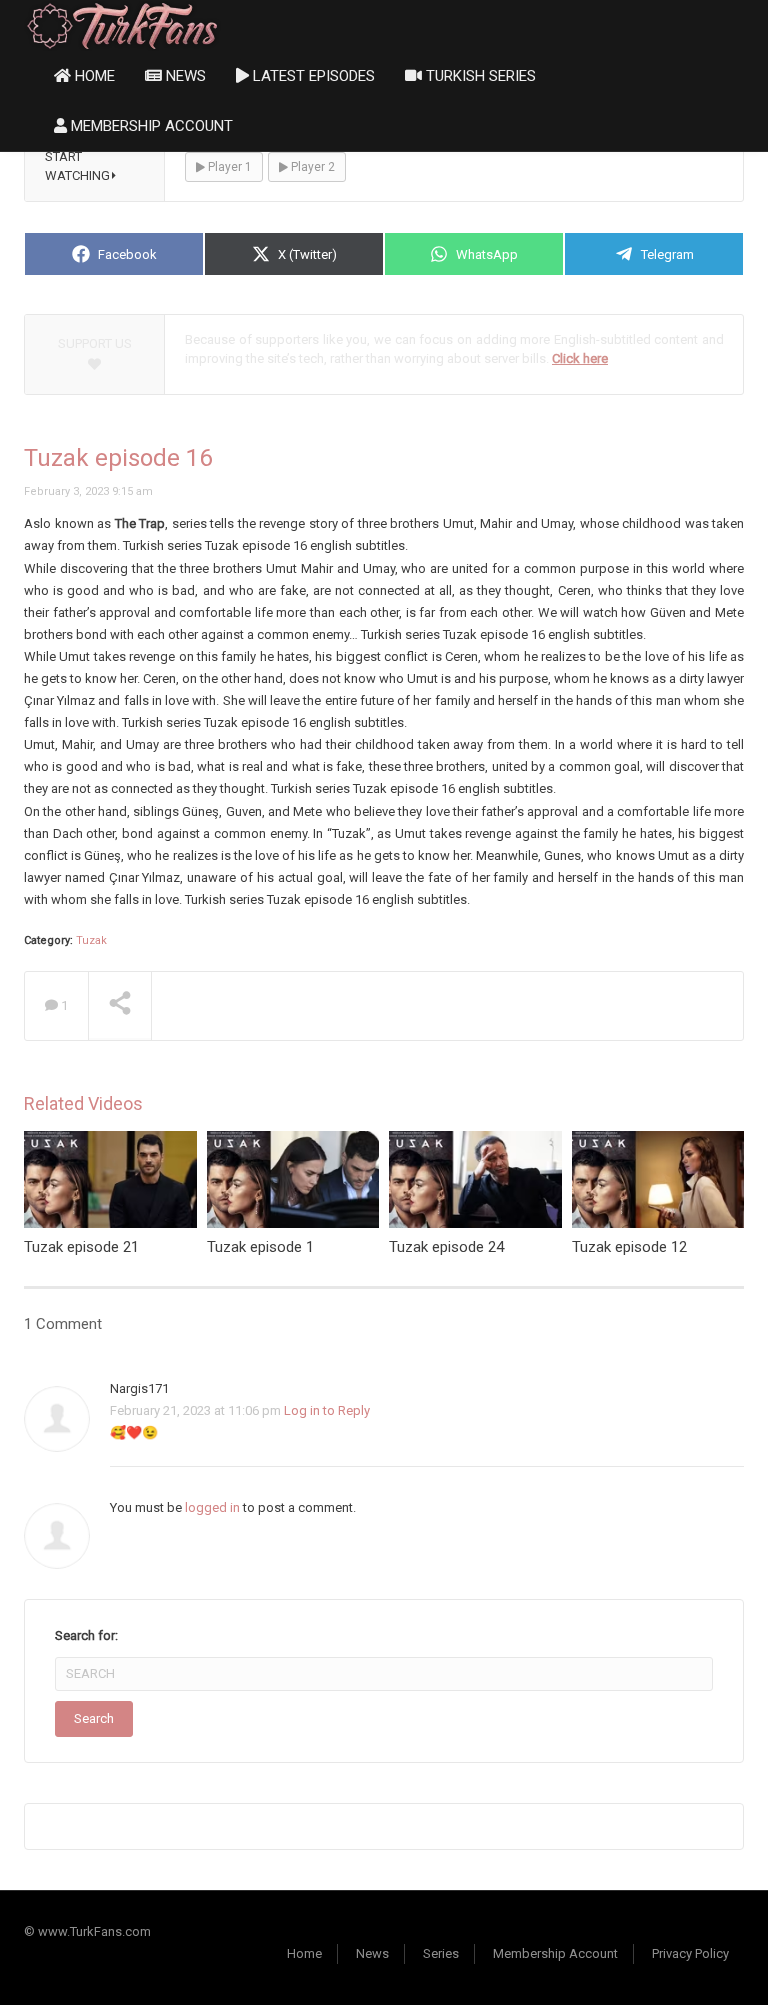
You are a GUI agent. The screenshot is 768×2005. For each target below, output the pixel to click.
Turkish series (479, 76)
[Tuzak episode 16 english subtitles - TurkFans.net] (122, 24)
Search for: (86, 1635)
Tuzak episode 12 (629, 1247)
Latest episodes (312, 76)
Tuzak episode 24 (446, 1247)
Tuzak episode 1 (260, 1247)
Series (441, 1953)
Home (93, 76)
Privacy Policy (690, 1953)
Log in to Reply (327, 1410)
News (184, 76)
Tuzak (91, 940)
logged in (212, 1507)
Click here (580, 358)
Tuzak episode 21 (81, 1247)
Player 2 (311, 167)
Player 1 (228, 167)
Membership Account (150, 126)
